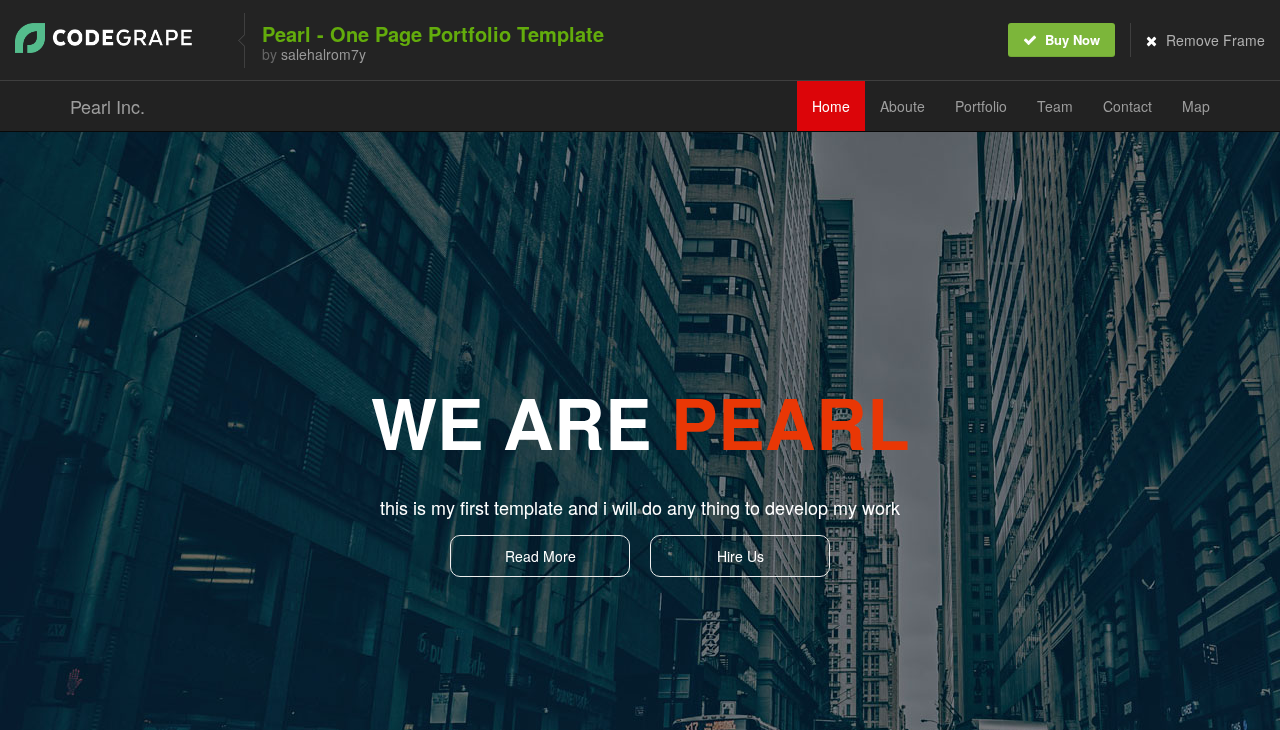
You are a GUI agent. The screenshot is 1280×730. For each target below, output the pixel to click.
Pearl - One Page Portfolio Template (433, 33)
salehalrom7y (323, 54)
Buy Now (1070, 39)
